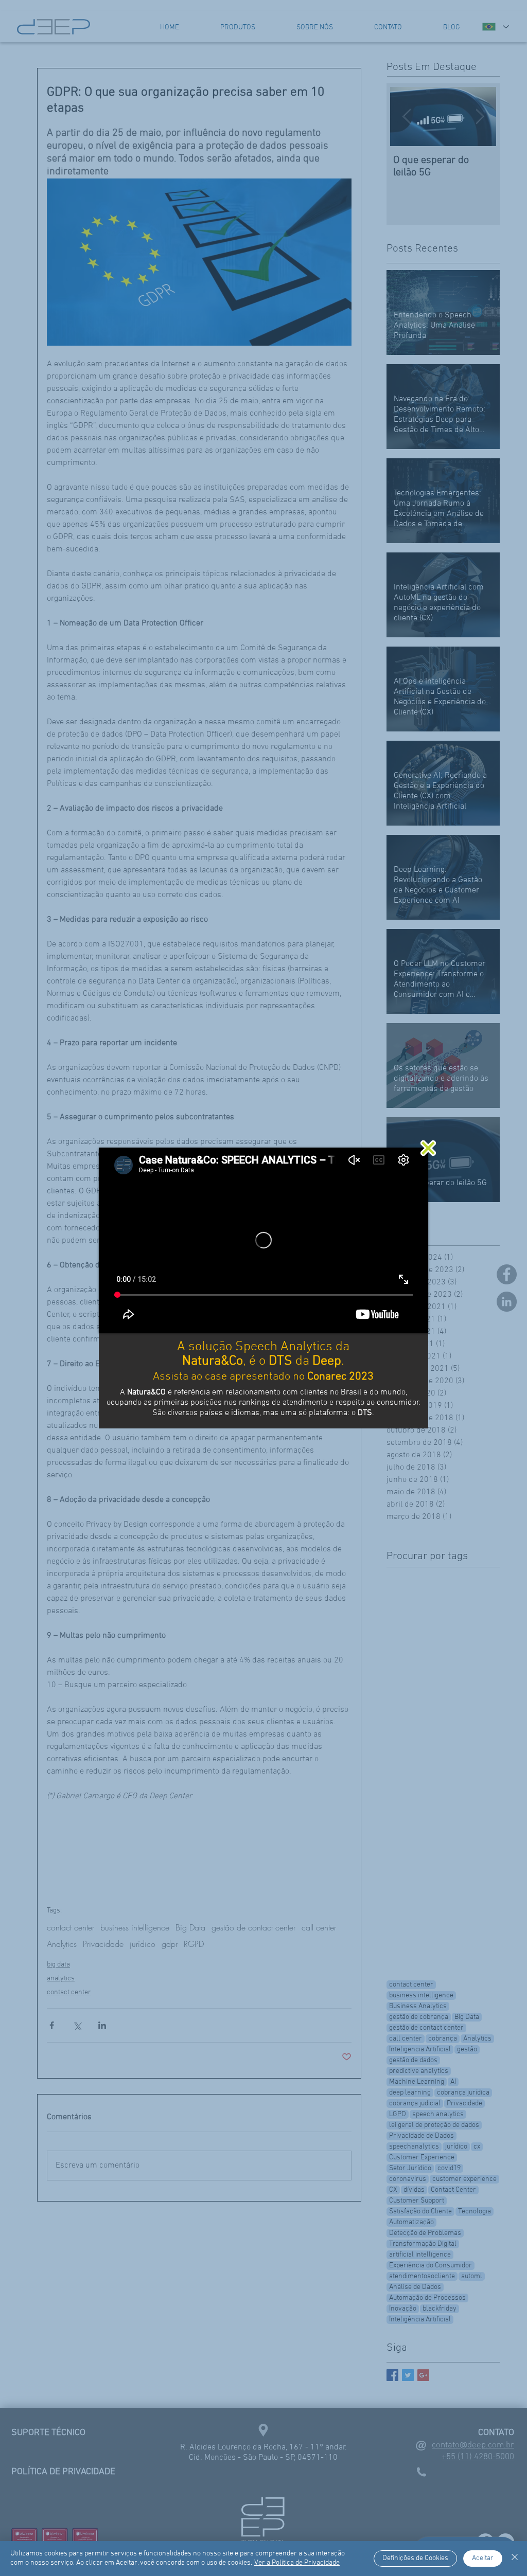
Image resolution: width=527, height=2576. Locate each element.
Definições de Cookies (415, 2558)
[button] (428, 1148)
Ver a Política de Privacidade (297, 2563)
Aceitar (483, 2558)
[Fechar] (515, 2559)
